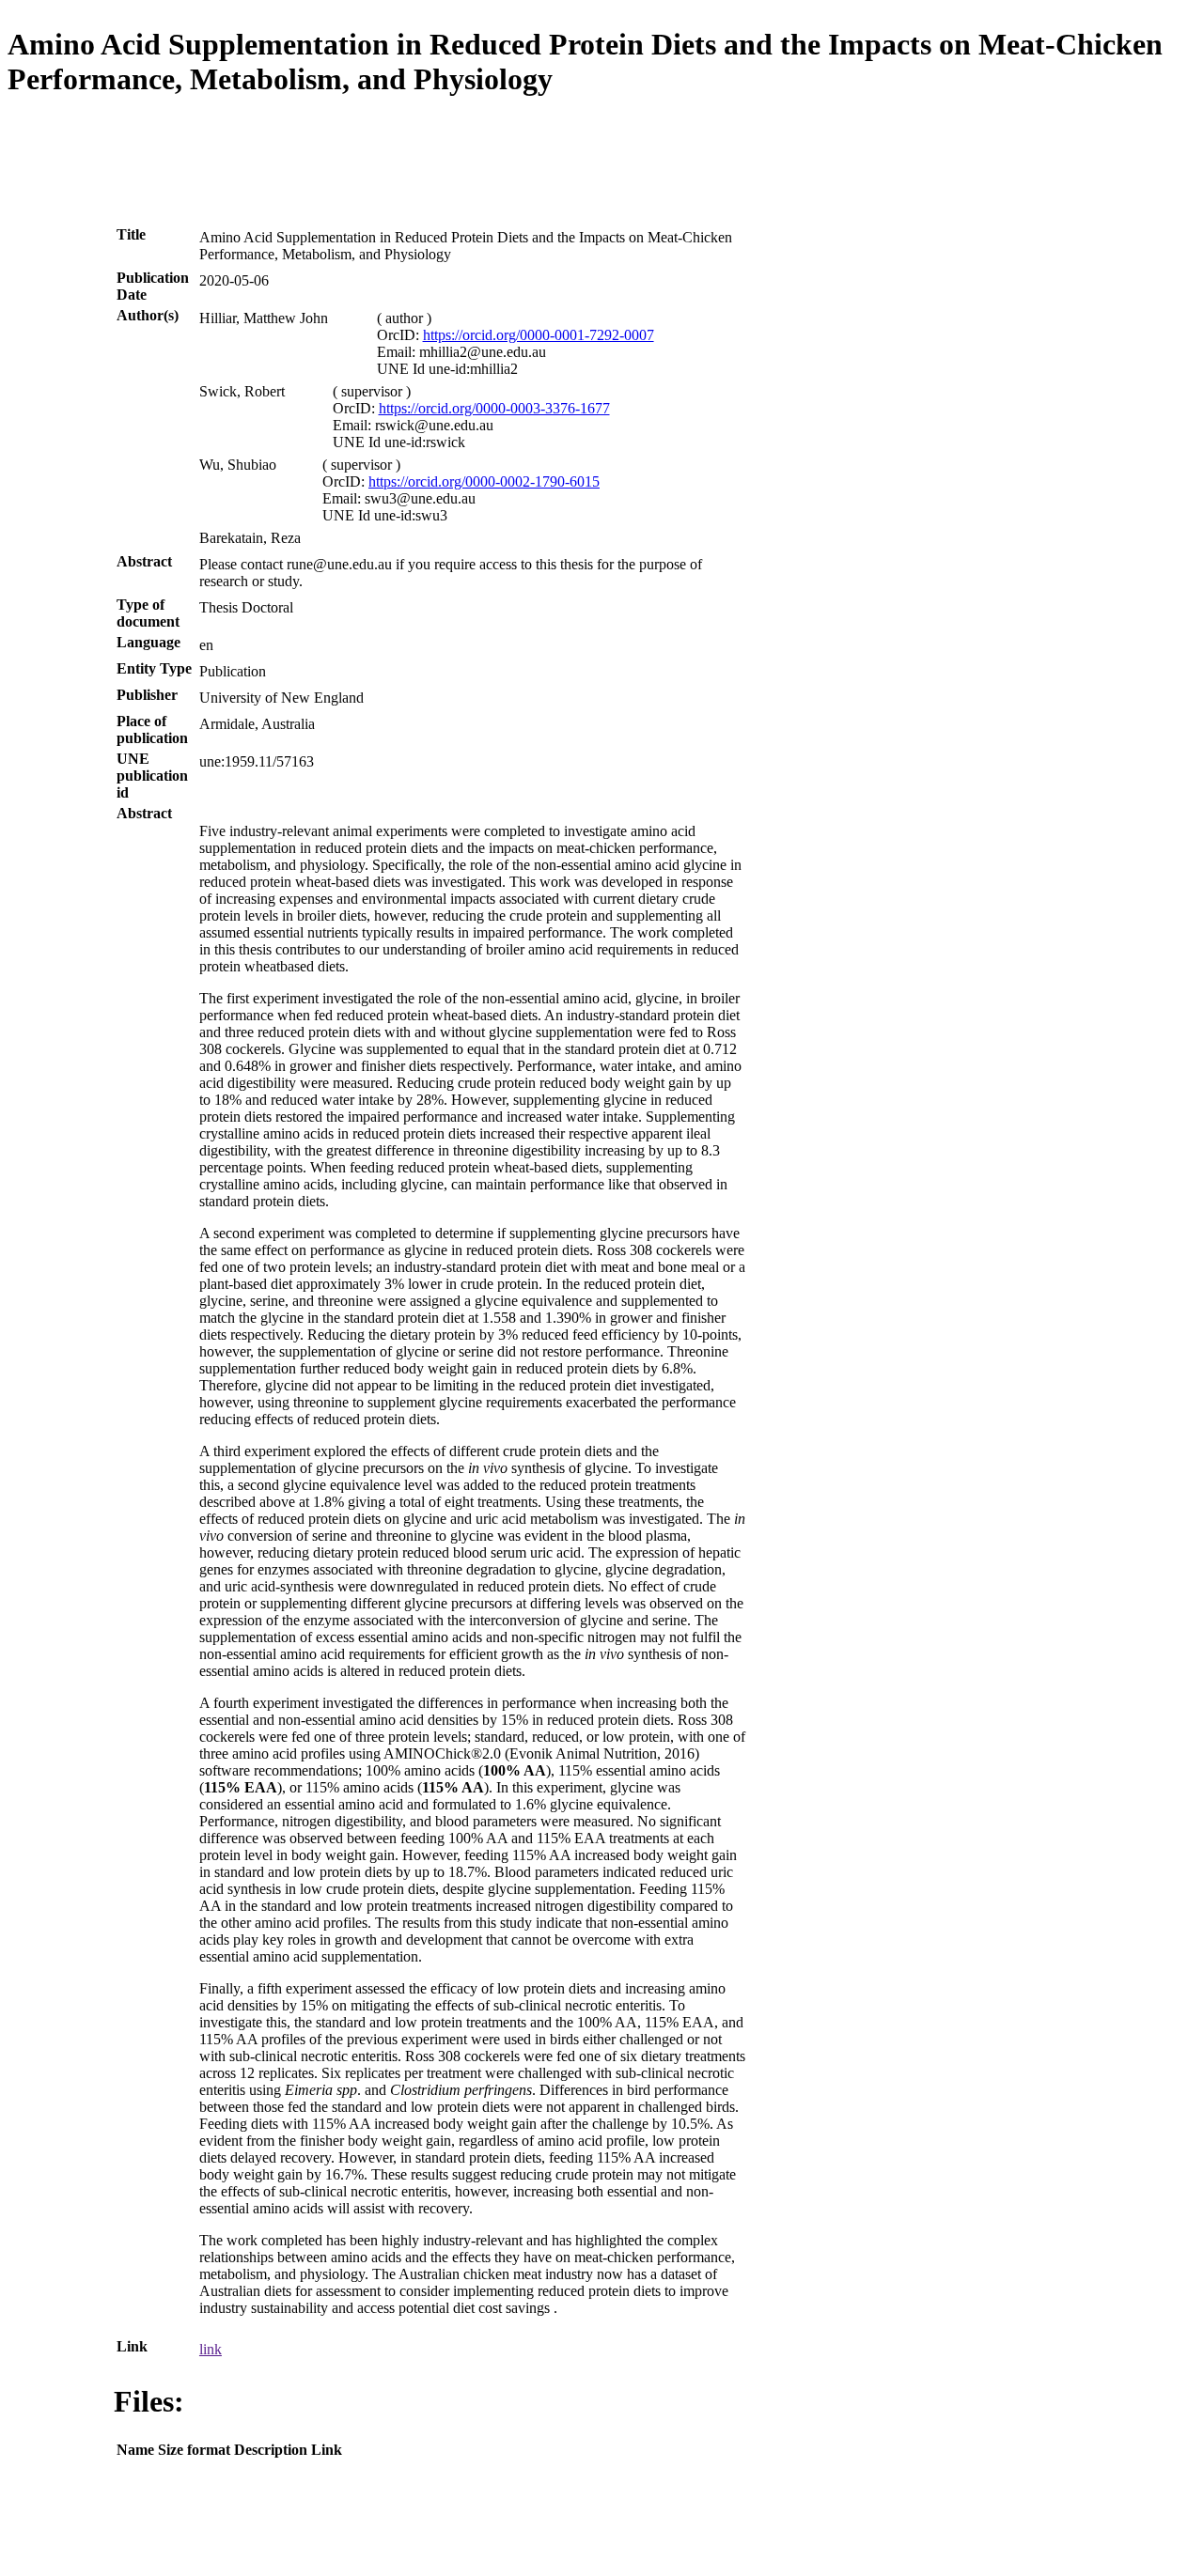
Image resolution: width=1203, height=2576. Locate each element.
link (211, 2349)
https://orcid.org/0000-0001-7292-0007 (539, 335)
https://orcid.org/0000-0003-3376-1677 (494, 408)
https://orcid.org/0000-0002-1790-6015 (484, 481)
